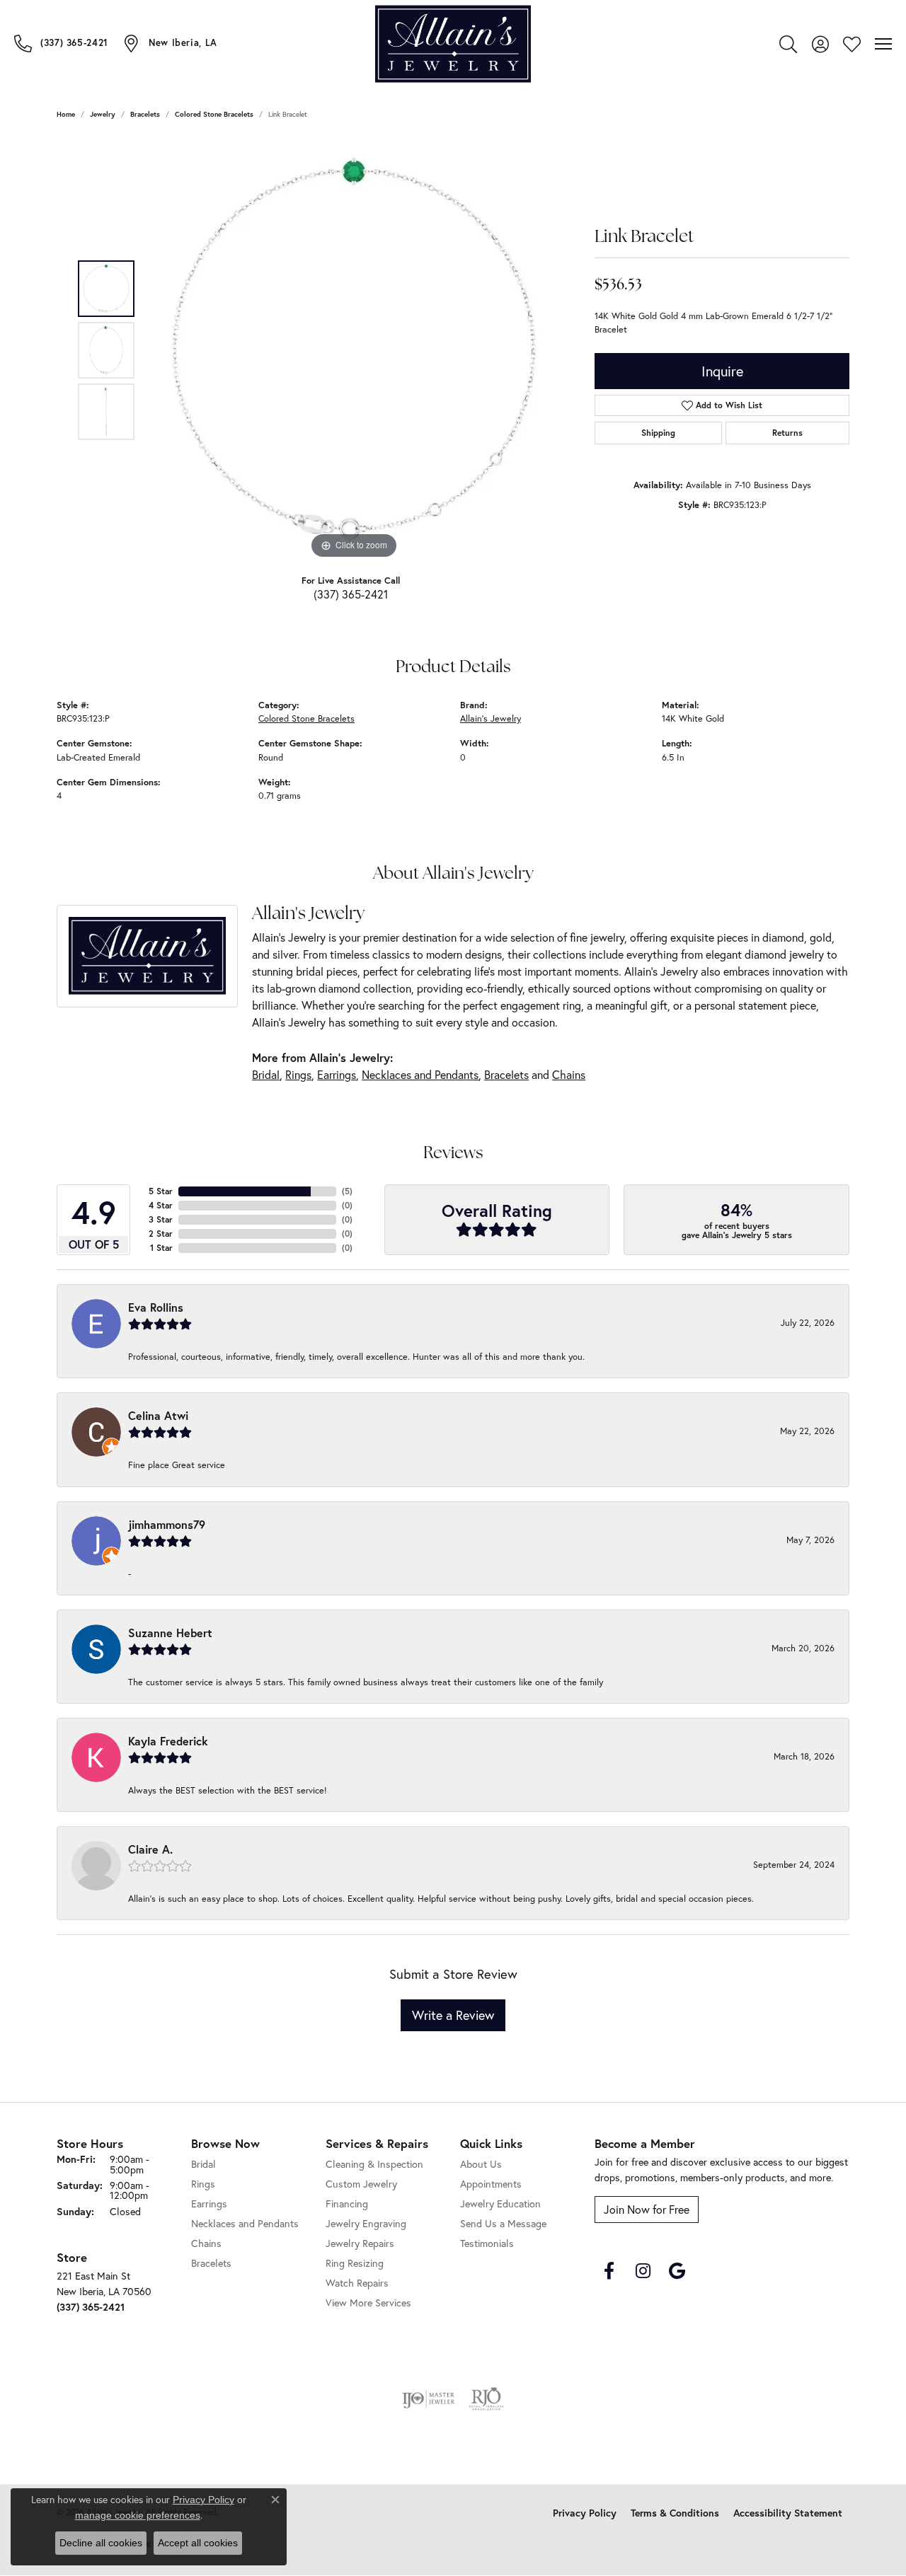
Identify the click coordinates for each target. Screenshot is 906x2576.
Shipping (658, 433)
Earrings (337, 1074)
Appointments (491, 2184)
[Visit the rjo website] (486, 2399)
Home (66, 114)
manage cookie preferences (138, 2515)
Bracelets (145, 114)
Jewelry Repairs (360, 2243)
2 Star (161, 1234)
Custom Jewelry (361, 2184)
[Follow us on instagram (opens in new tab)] (643, 2271)
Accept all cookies (198, 2543)
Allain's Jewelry (491, 718)
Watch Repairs (357, 2283)
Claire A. (150, 1849)
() (347, 1191)
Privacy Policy (585, 2513)
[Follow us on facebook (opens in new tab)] (609, 2271)
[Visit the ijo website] (429, 2399)
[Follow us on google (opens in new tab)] (677, 2271)
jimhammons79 (167, 1524)
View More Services (368, 2303)
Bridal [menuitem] (203, 2164)
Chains (569, 1074)
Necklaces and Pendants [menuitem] (245, 2223)
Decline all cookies (101, 2543)
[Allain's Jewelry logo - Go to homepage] (453, 44)
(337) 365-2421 (351, 594)
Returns (787, 433)
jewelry (103, 114)
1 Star (161, 1248)
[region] (354, 350)
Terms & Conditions (675, 2513)
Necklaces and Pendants (420, 1074)
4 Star (161, 1205)
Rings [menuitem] (203, 2184)
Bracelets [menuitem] (211, 2263)
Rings (298, 1074)
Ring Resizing (355, 2263)
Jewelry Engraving (366, 2223)
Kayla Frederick (168, 1741)
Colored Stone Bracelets (214, 114)
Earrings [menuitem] (209, 2204)
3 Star (161, 1219)
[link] (61, 43)
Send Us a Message (503, 2223)
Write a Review (453, 2015)
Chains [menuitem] (206, 2243)
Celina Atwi (158, 1415)
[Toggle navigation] (883, 44)
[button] (788, 44)
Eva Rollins (156, 1307)
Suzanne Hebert (170, 1633)
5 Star (161, 1191)
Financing (347, 2204)
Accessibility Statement (788, 2513)
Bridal (266, 1074)
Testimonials (487, 2243)
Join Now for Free (647, 2209)
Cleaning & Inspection (374, 2164)
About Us (481, 2164)
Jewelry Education (500, 2204)
